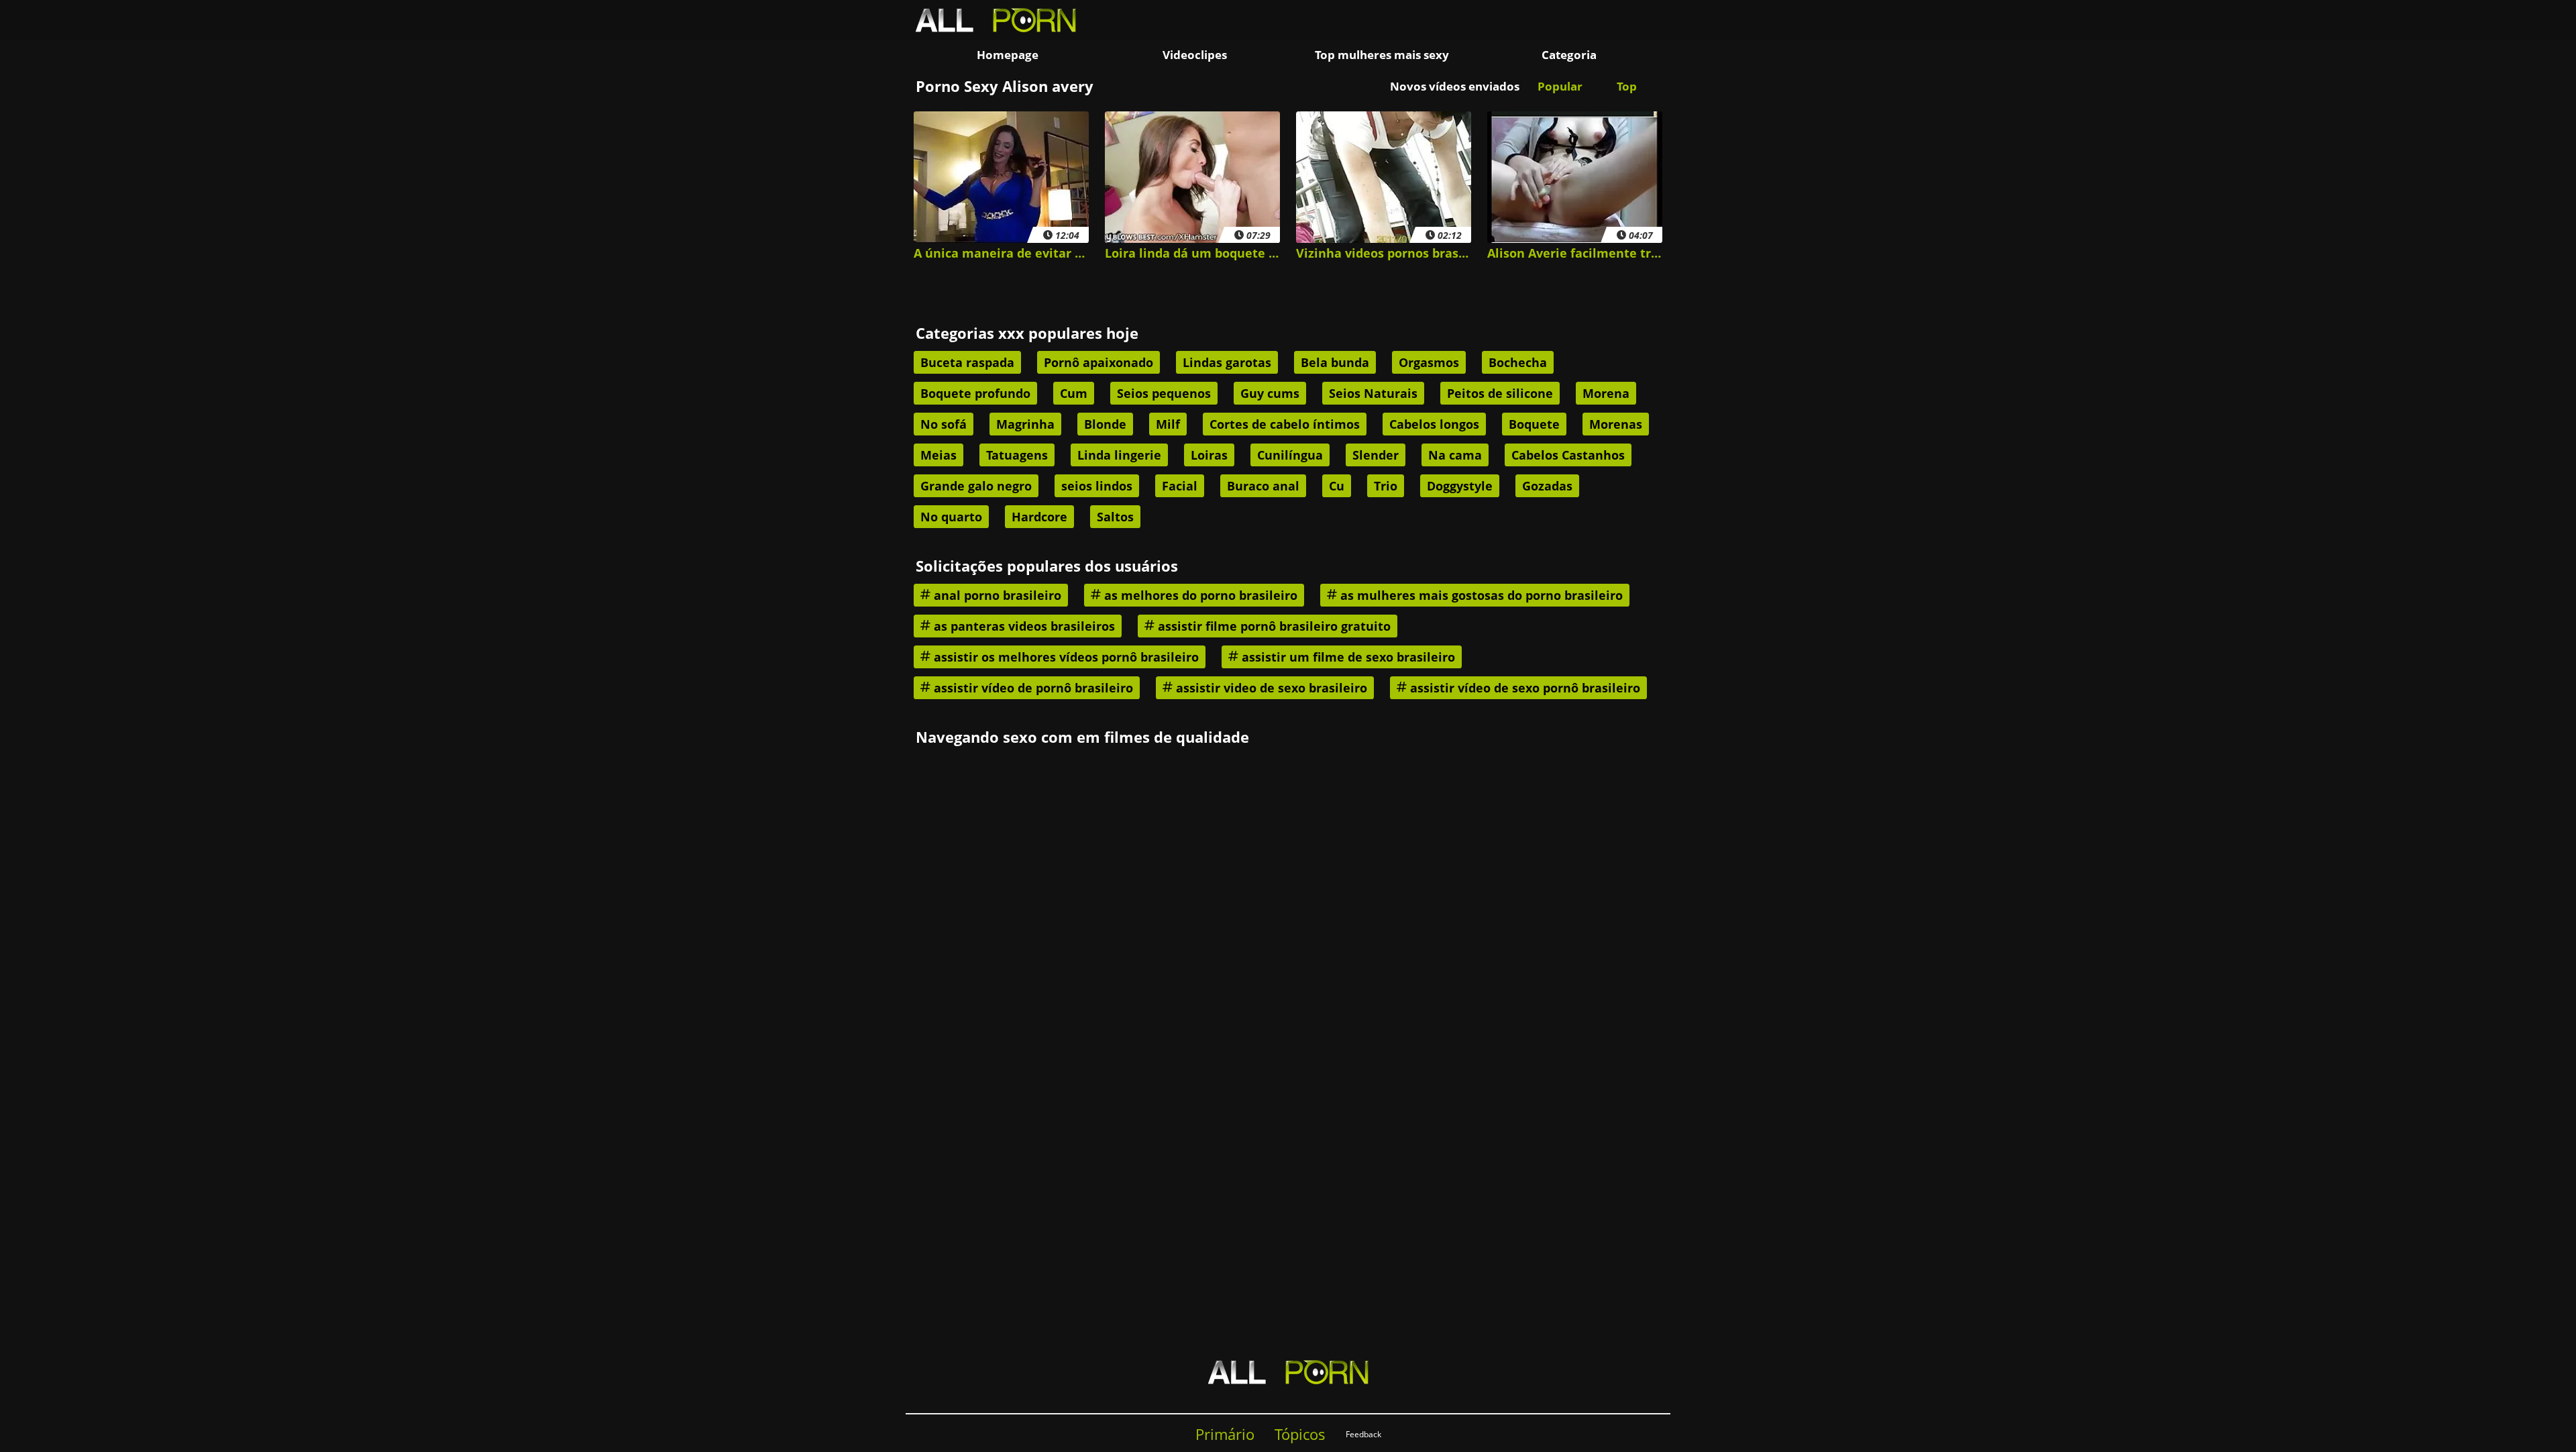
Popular (1560, 86)
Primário (1225, 1434)
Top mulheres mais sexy (1382, 55)
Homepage (1008, 55)
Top (1627, 86)
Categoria (1569, 55)
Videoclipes (1195, 55)
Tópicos (1300, 1434)
